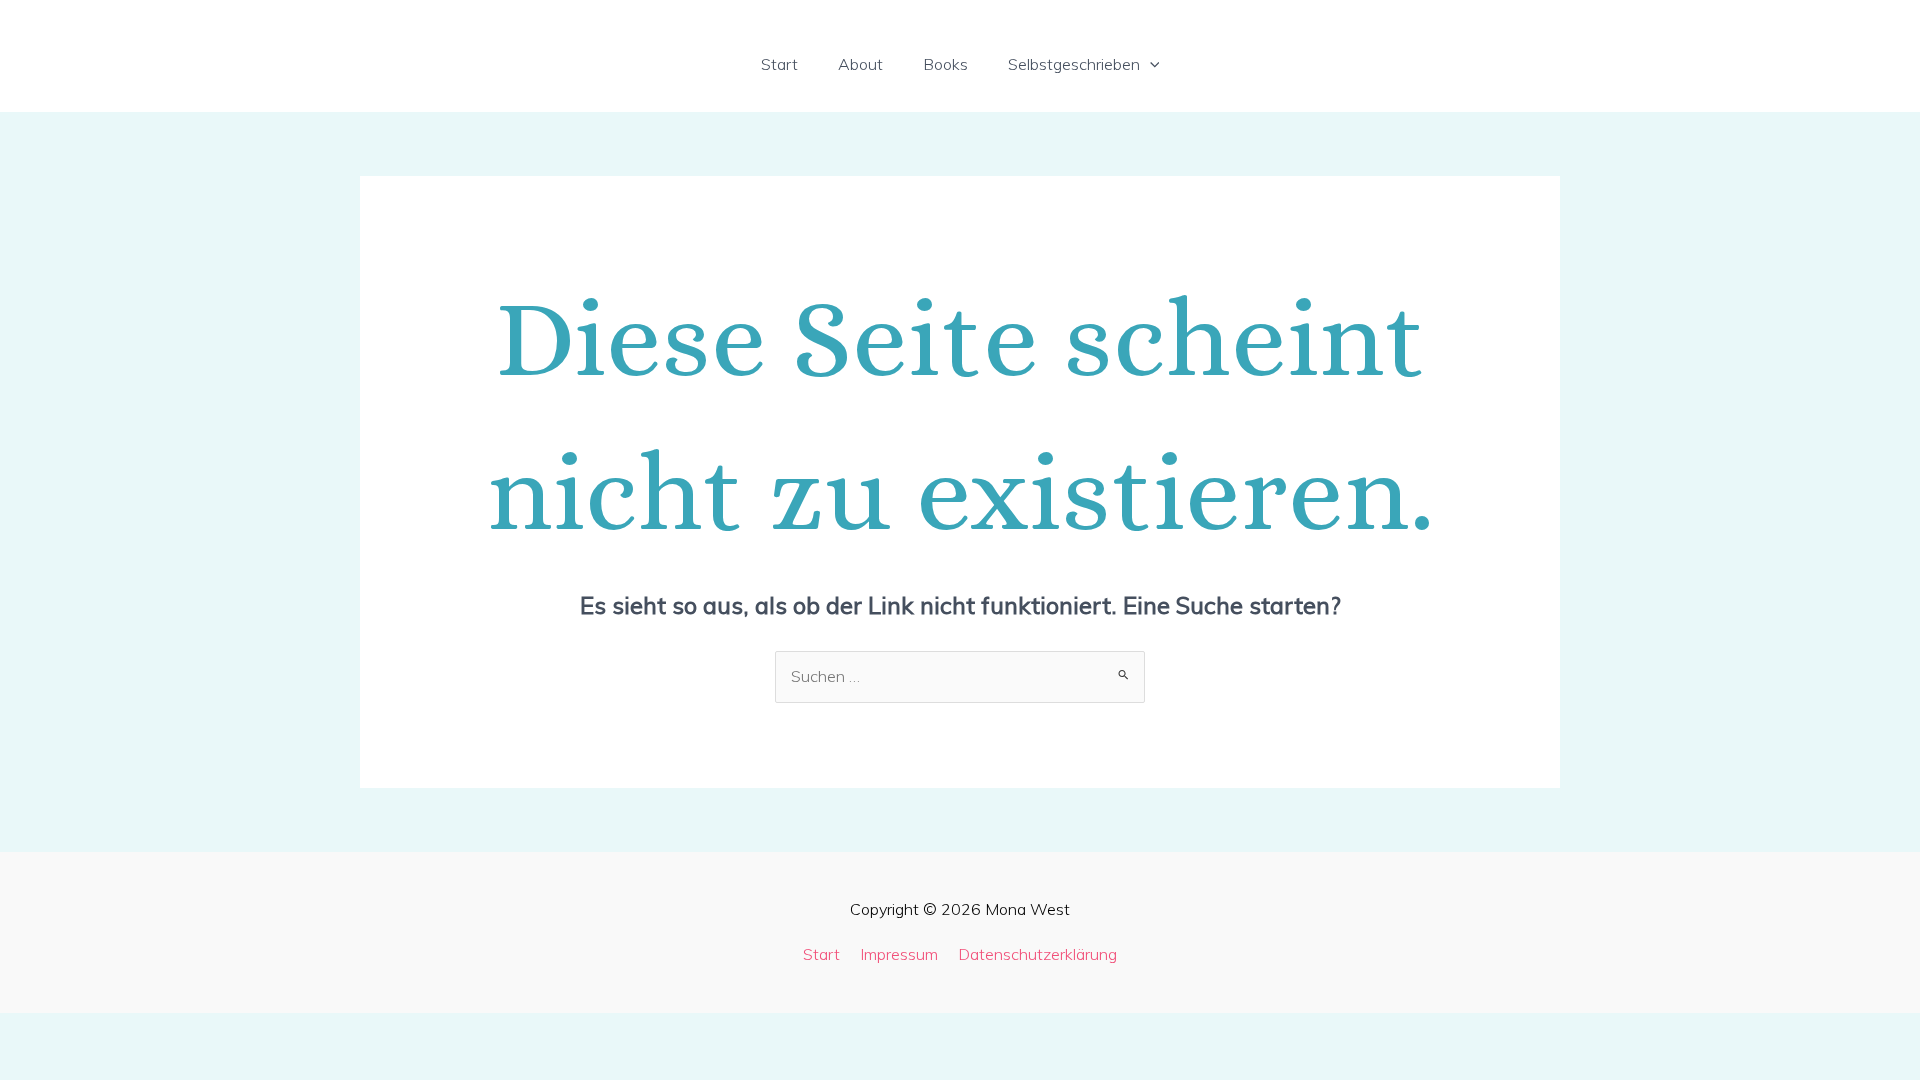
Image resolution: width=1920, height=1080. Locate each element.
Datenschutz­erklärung (1037, 954)
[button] (1150, 64)
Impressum (899, 954)
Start (821, 954)
